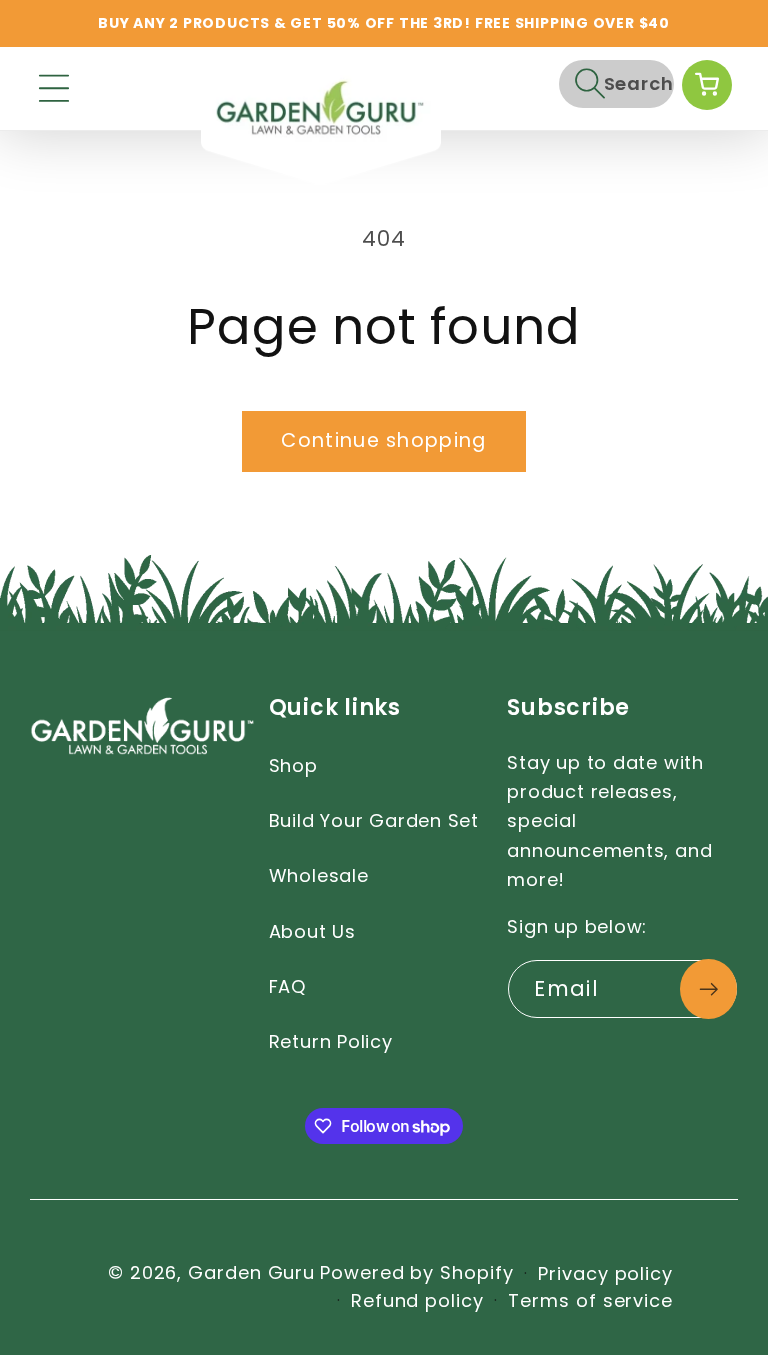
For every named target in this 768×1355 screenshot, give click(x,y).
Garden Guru (251, 1272)
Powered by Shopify (416, 1272)
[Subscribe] (708, 989)
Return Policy (331, 1041)
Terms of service (590, 1300)
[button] (54, 88)
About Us (312, 931)
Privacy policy (605, 1273)
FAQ (287, 986)
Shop (293, 765)
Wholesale (319, 875)
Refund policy (417, 1300)
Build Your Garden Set (374, 820)
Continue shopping (383, 440)
